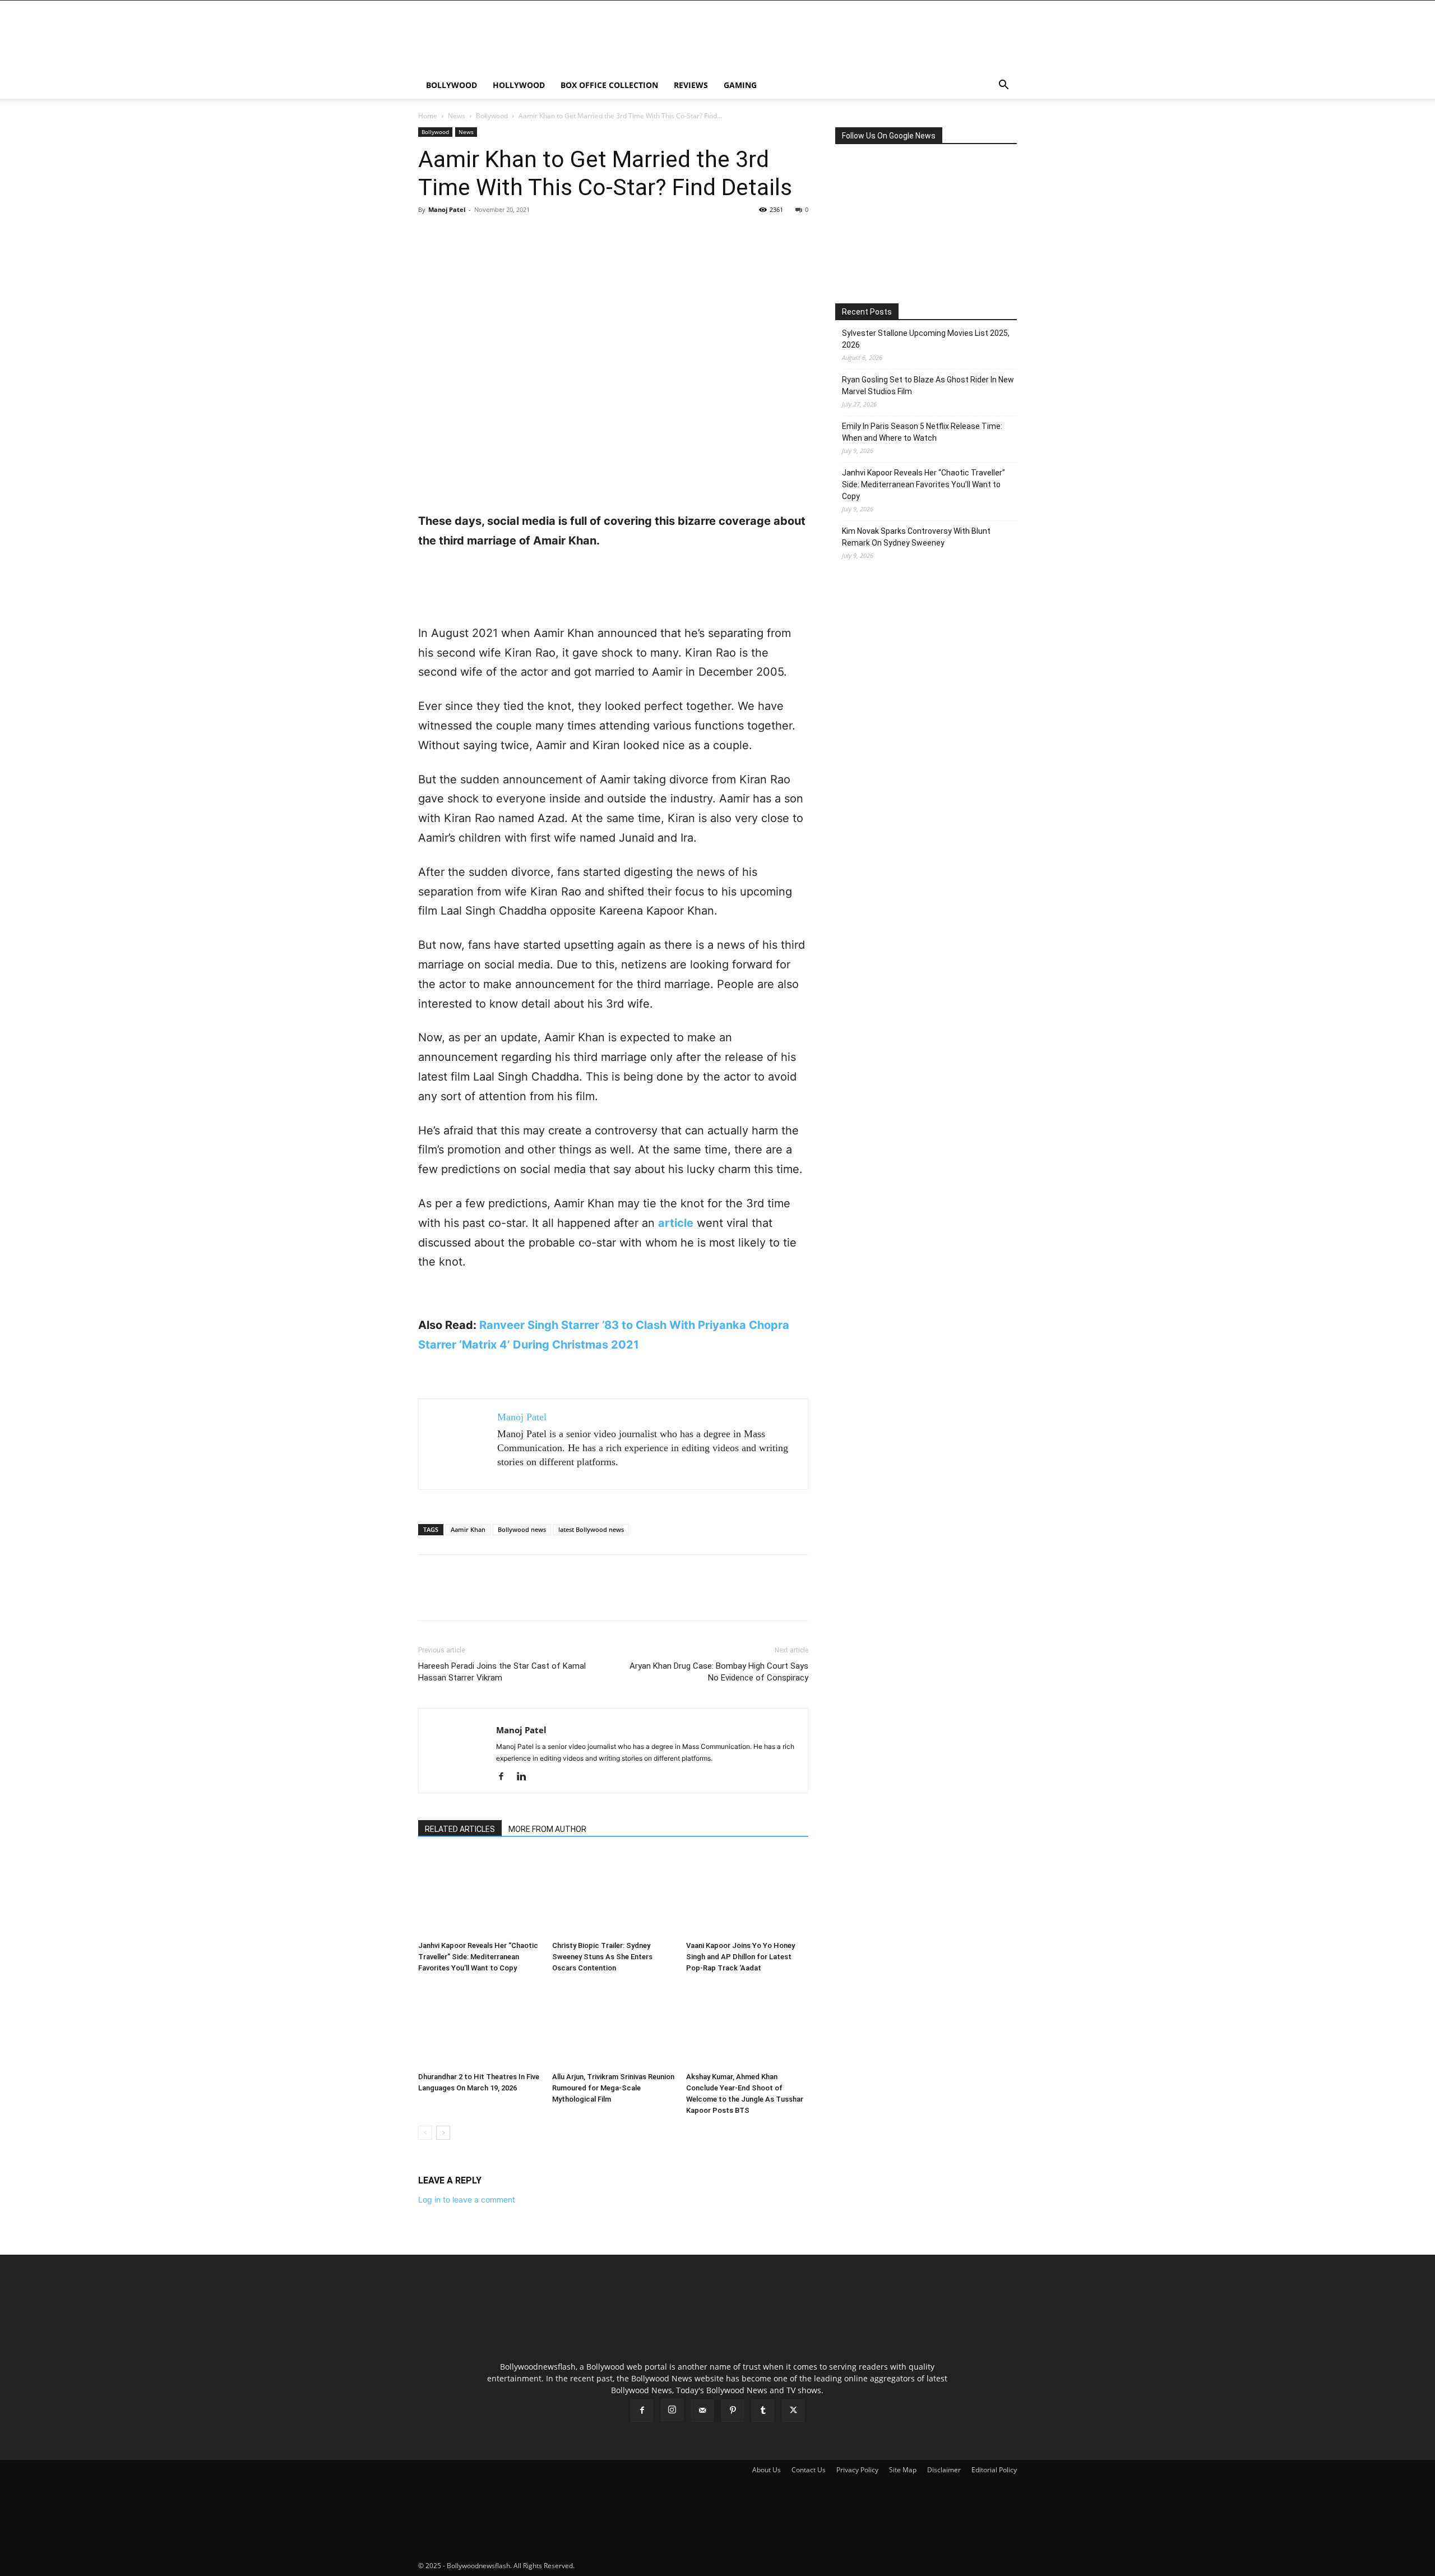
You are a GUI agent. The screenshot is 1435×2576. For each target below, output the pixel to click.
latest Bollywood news (591, 1529)
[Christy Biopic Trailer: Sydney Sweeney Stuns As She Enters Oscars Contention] (613, 1894)
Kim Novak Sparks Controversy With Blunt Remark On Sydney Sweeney (916, 537)
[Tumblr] (763, 2411)
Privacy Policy (857, 2470)
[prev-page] (425, 2133)
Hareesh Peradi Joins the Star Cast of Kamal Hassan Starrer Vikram (502, 1672)
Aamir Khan (468, 1529)
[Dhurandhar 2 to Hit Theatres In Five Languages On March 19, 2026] (479, 2025)
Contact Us (809, 2470)
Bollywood (452, 85)
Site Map (903, 2470)
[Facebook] (429, 235)
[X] (455, 235)
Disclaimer (944, 2470)
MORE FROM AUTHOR (547, 1829)
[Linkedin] (526, 1777)
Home (428, 116)
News (457, 116)
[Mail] (702, 2411)
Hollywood (519, 85)
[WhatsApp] (507, 235)
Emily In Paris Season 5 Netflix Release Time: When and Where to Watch (922, 432)
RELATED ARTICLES (460, 1829)
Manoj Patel (447, 209)
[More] (533, 235)
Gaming (740, 85)
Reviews (691, 85)
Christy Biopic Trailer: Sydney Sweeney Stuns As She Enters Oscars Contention (602, 1957)
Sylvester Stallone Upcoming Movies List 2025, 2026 (926, 339)
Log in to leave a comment (467, 2199)
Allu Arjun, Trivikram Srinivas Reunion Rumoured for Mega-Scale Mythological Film (613, 2088)
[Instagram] (672, 2410)
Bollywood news (522, 1529)
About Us (767, 2470)
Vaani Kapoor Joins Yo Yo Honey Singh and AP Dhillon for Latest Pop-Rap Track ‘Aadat (740, 1957)
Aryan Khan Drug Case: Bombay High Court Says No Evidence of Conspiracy (719, 1672)
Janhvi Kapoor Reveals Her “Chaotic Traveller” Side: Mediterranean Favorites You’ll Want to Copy (478, 1957)
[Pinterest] (481, 235)
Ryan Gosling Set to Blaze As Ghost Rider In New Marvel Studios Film (928, 386)
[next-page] (443, 2133)
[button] (1003, 86)
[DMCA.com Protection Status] (660, 2566)
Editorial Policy (994, 2470)
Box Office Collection (609, 85)
